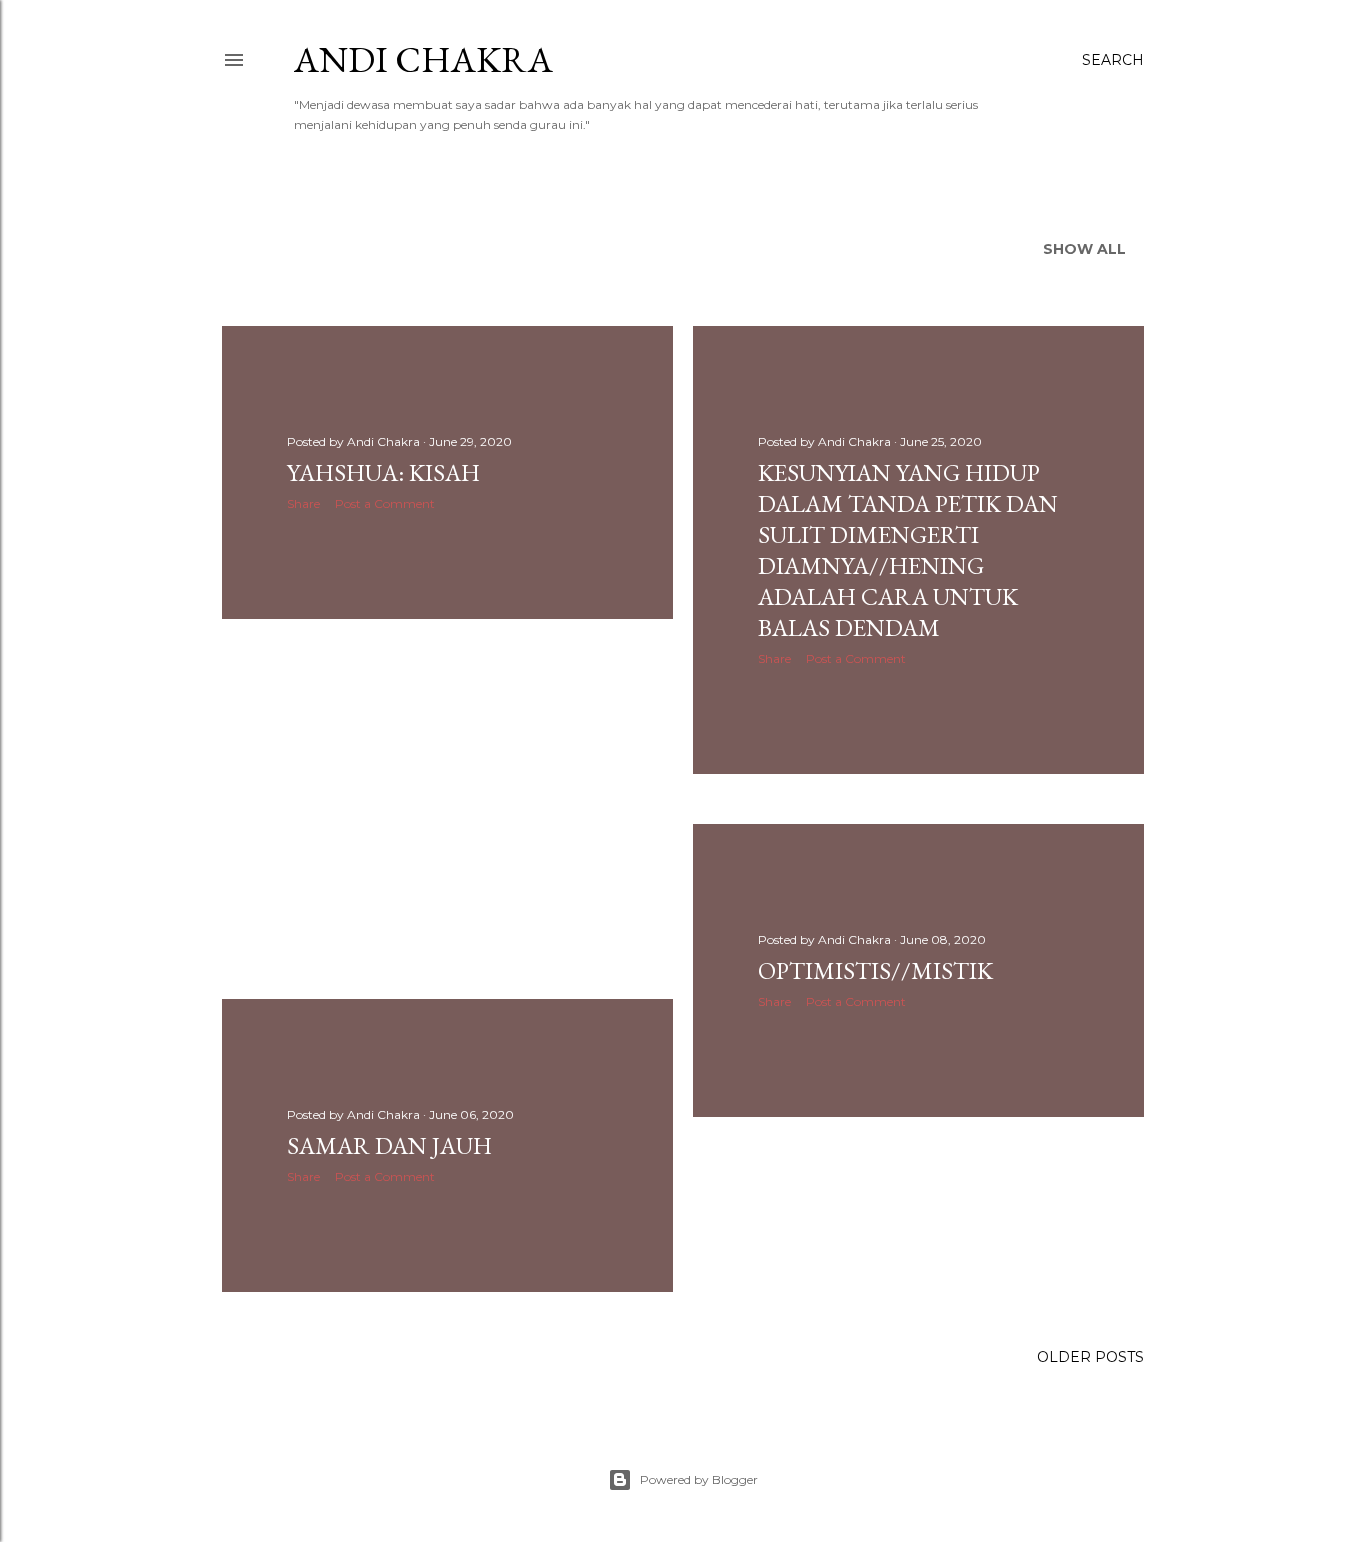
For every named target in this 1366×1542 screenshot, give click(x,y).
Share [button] (303, 503)
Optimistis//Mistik (875, 970)
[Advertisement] (447, 809)
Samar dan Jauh (389, 1145)
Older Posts (1090, 1357)
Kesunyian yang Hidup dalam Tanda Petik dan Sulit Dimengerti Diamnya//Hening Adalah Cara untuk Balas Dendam (908, 550)
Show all (1084, 249)
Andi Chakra (423, 59)
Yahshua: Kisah (383, 472)
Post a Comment (385, 503)
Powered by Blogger (699, 1479)
